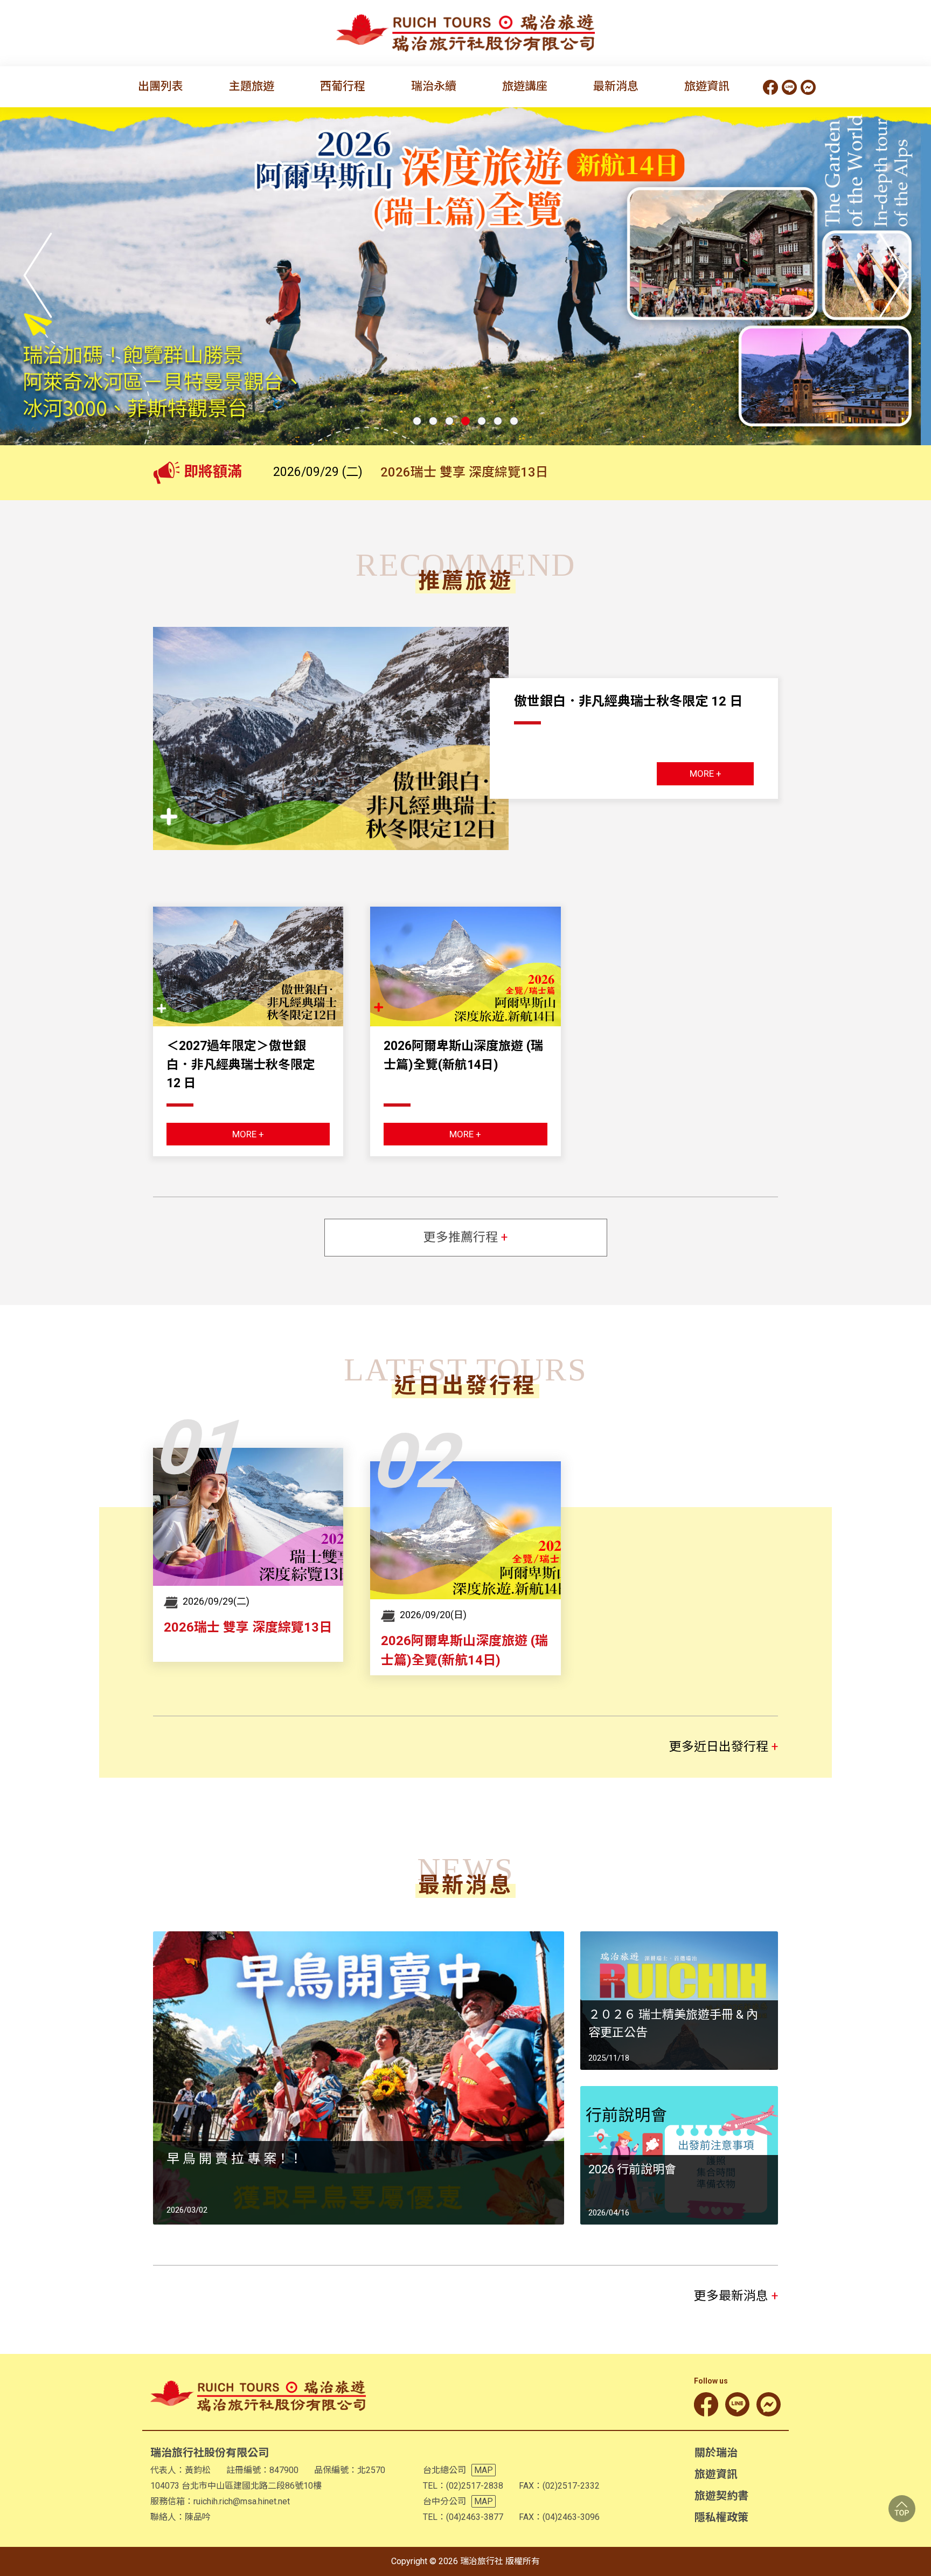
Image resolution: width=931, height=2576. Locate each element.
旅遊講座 (525, 86)
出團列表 (161, 86)
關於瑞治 (716, 2453)
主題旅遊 (252, 86)
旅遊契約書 (721, 2496)
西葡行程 (343, 86)
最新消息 (616, 86)
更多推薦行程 (465, 1237)
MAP (484, 2470)
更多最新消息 (736, 2296)
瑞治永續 (434, 86)
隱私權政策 (721, 2517)
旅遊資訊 (707, 86)
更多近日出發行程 (724, 1747)
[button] (417, 421)
